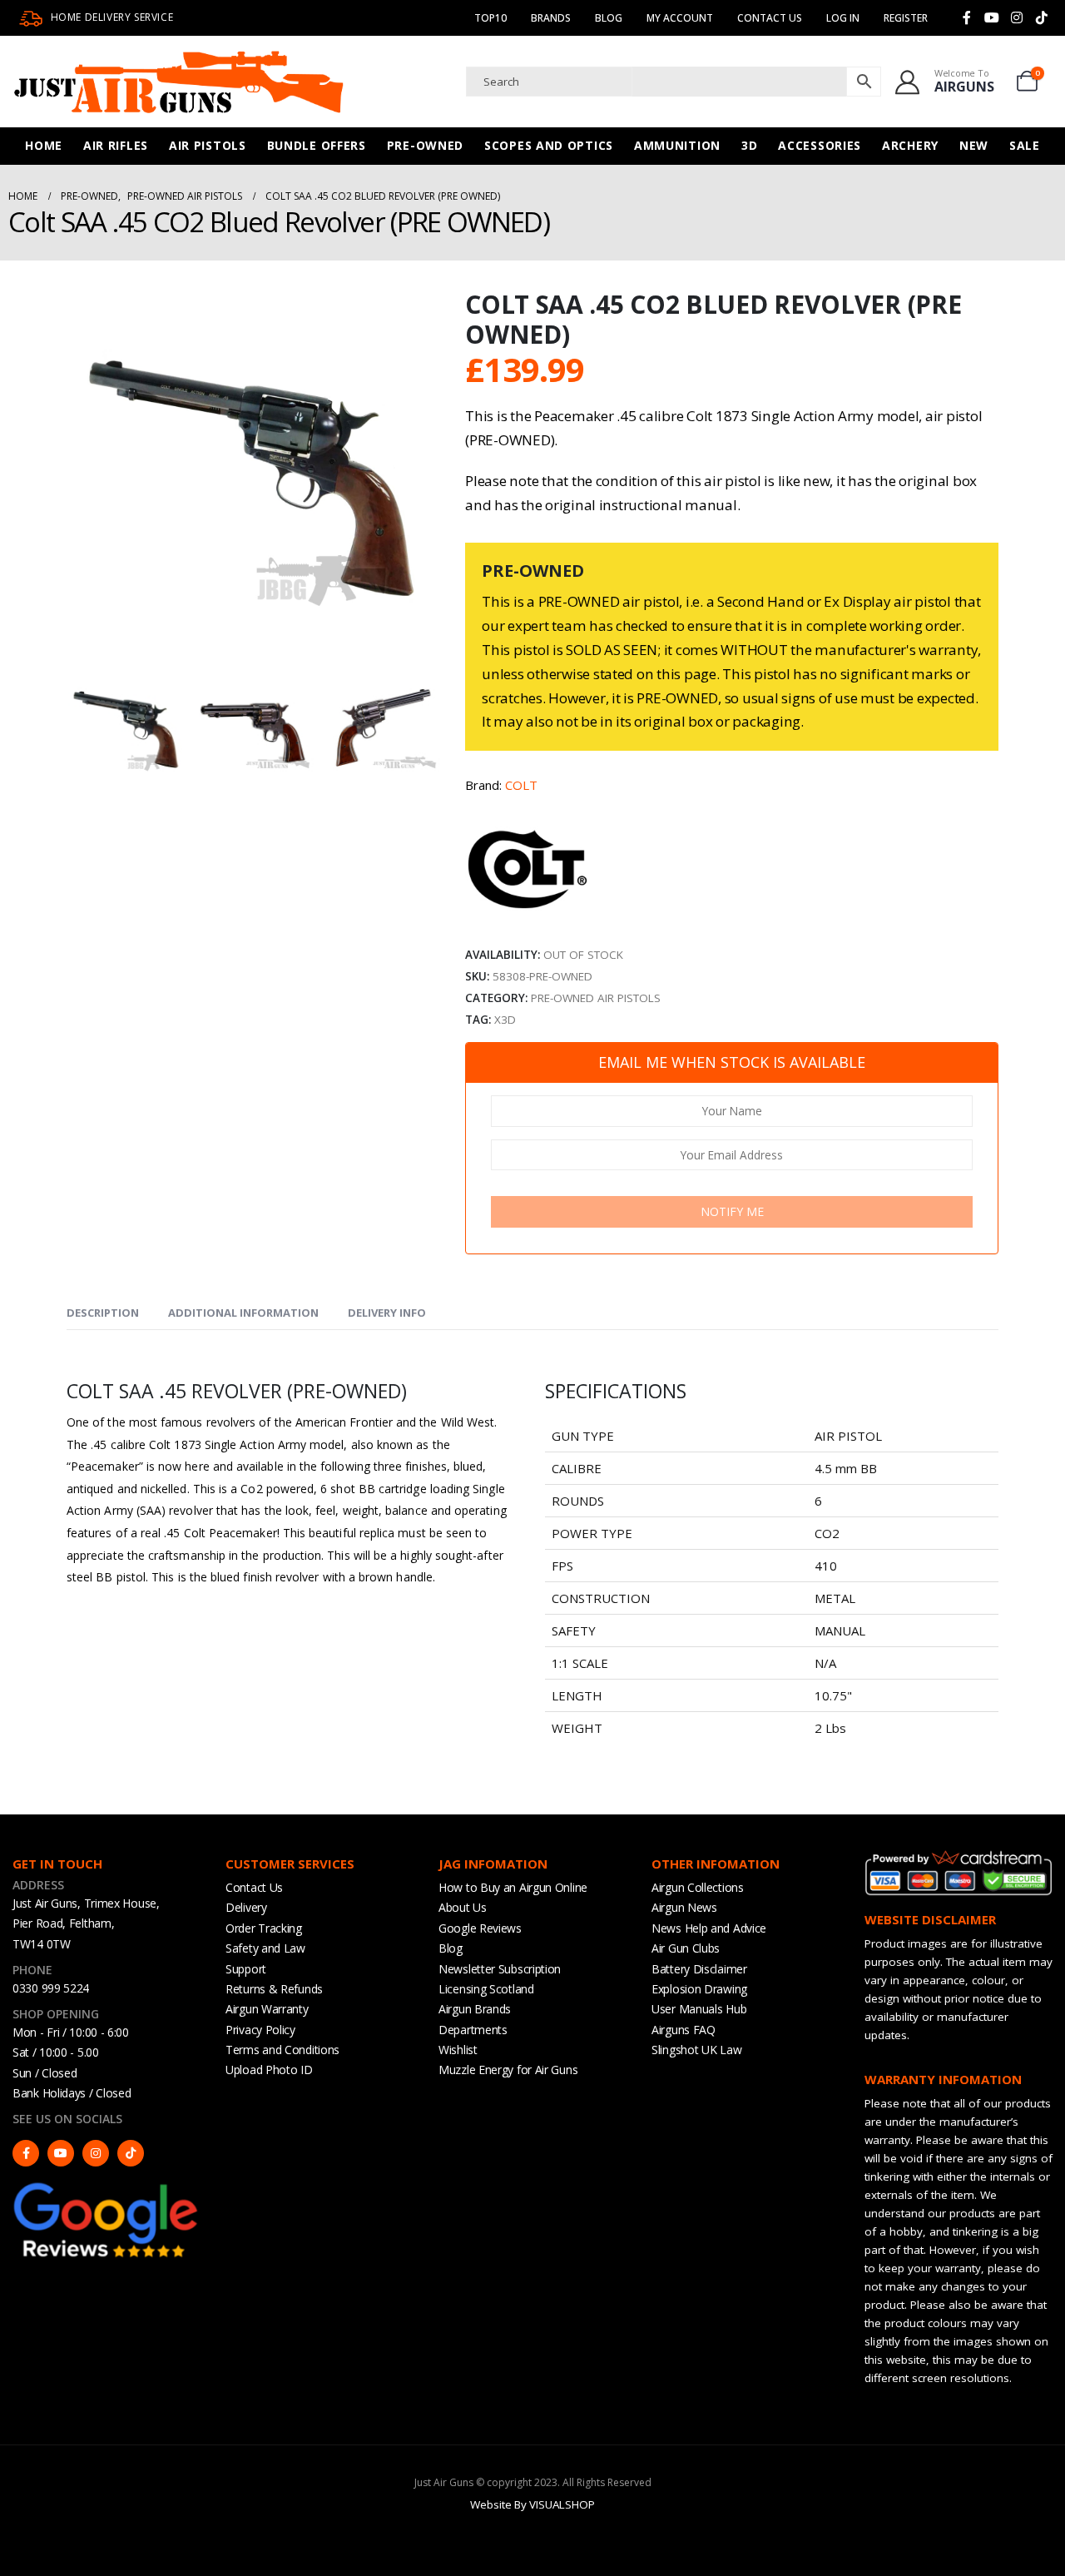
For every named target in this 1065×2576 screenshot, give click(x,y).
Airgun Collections (698, 1887)
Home (44, 145)
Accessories (820, 145)
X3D (505, 1020)
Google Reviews (480, 1928)
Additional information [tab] (243, 1313)
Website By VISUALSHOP (532, 2504)
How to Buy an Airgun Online (513, 1887)
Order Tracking (264, 1928)
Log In (843, 18)
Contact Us (770, 18)
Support (246, 1969)
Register (906, 18)
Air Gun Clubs (686, 1948)
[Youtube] (992, 17)
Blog (609, 18)
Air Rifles (116, 145)
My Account (680, 18)
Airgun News (684, 1907)
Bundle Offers (317, 145)
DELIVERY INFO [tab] (387, 1313)
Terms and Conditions (282, 2050)
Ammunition (677, 145)
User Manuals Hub (699, 2009)
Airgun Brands (475, 2009)
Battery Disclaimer (699, 1969)
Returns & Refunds (274, 1989)
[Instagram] (1017, 17)
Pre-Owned (425, 145)
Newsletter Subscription (500, 1969)
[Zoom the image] (106, 2187)
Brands (551, 18)
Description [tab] (103, 1313)
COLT (521, 785)
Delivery (246, 1907)
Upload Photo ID (269, 2070)
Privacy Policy (260, 2030)
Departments (473, 2030)
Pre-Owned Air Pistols (596, 998)
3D (749, 145)
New (974, 145)
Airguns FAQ (684, 2030)
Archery (910, 145)
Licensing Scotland (486, 1989)
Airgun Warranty (267, 2009)
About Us (463, 1907)
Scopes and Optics (549, 145)
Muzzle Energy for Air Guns (508, 2070)
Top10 (490, 18)
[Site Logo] (179, 82)
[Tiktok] (1042, 17)
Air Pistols (208, 145)
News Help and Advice (709, 1928)
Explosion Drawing (699, 1989)
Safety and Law (265, 1948)
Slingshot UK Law (696, 2050)
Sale (1025, 145)
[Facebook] (967, 17)
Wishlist (458, 2050)
